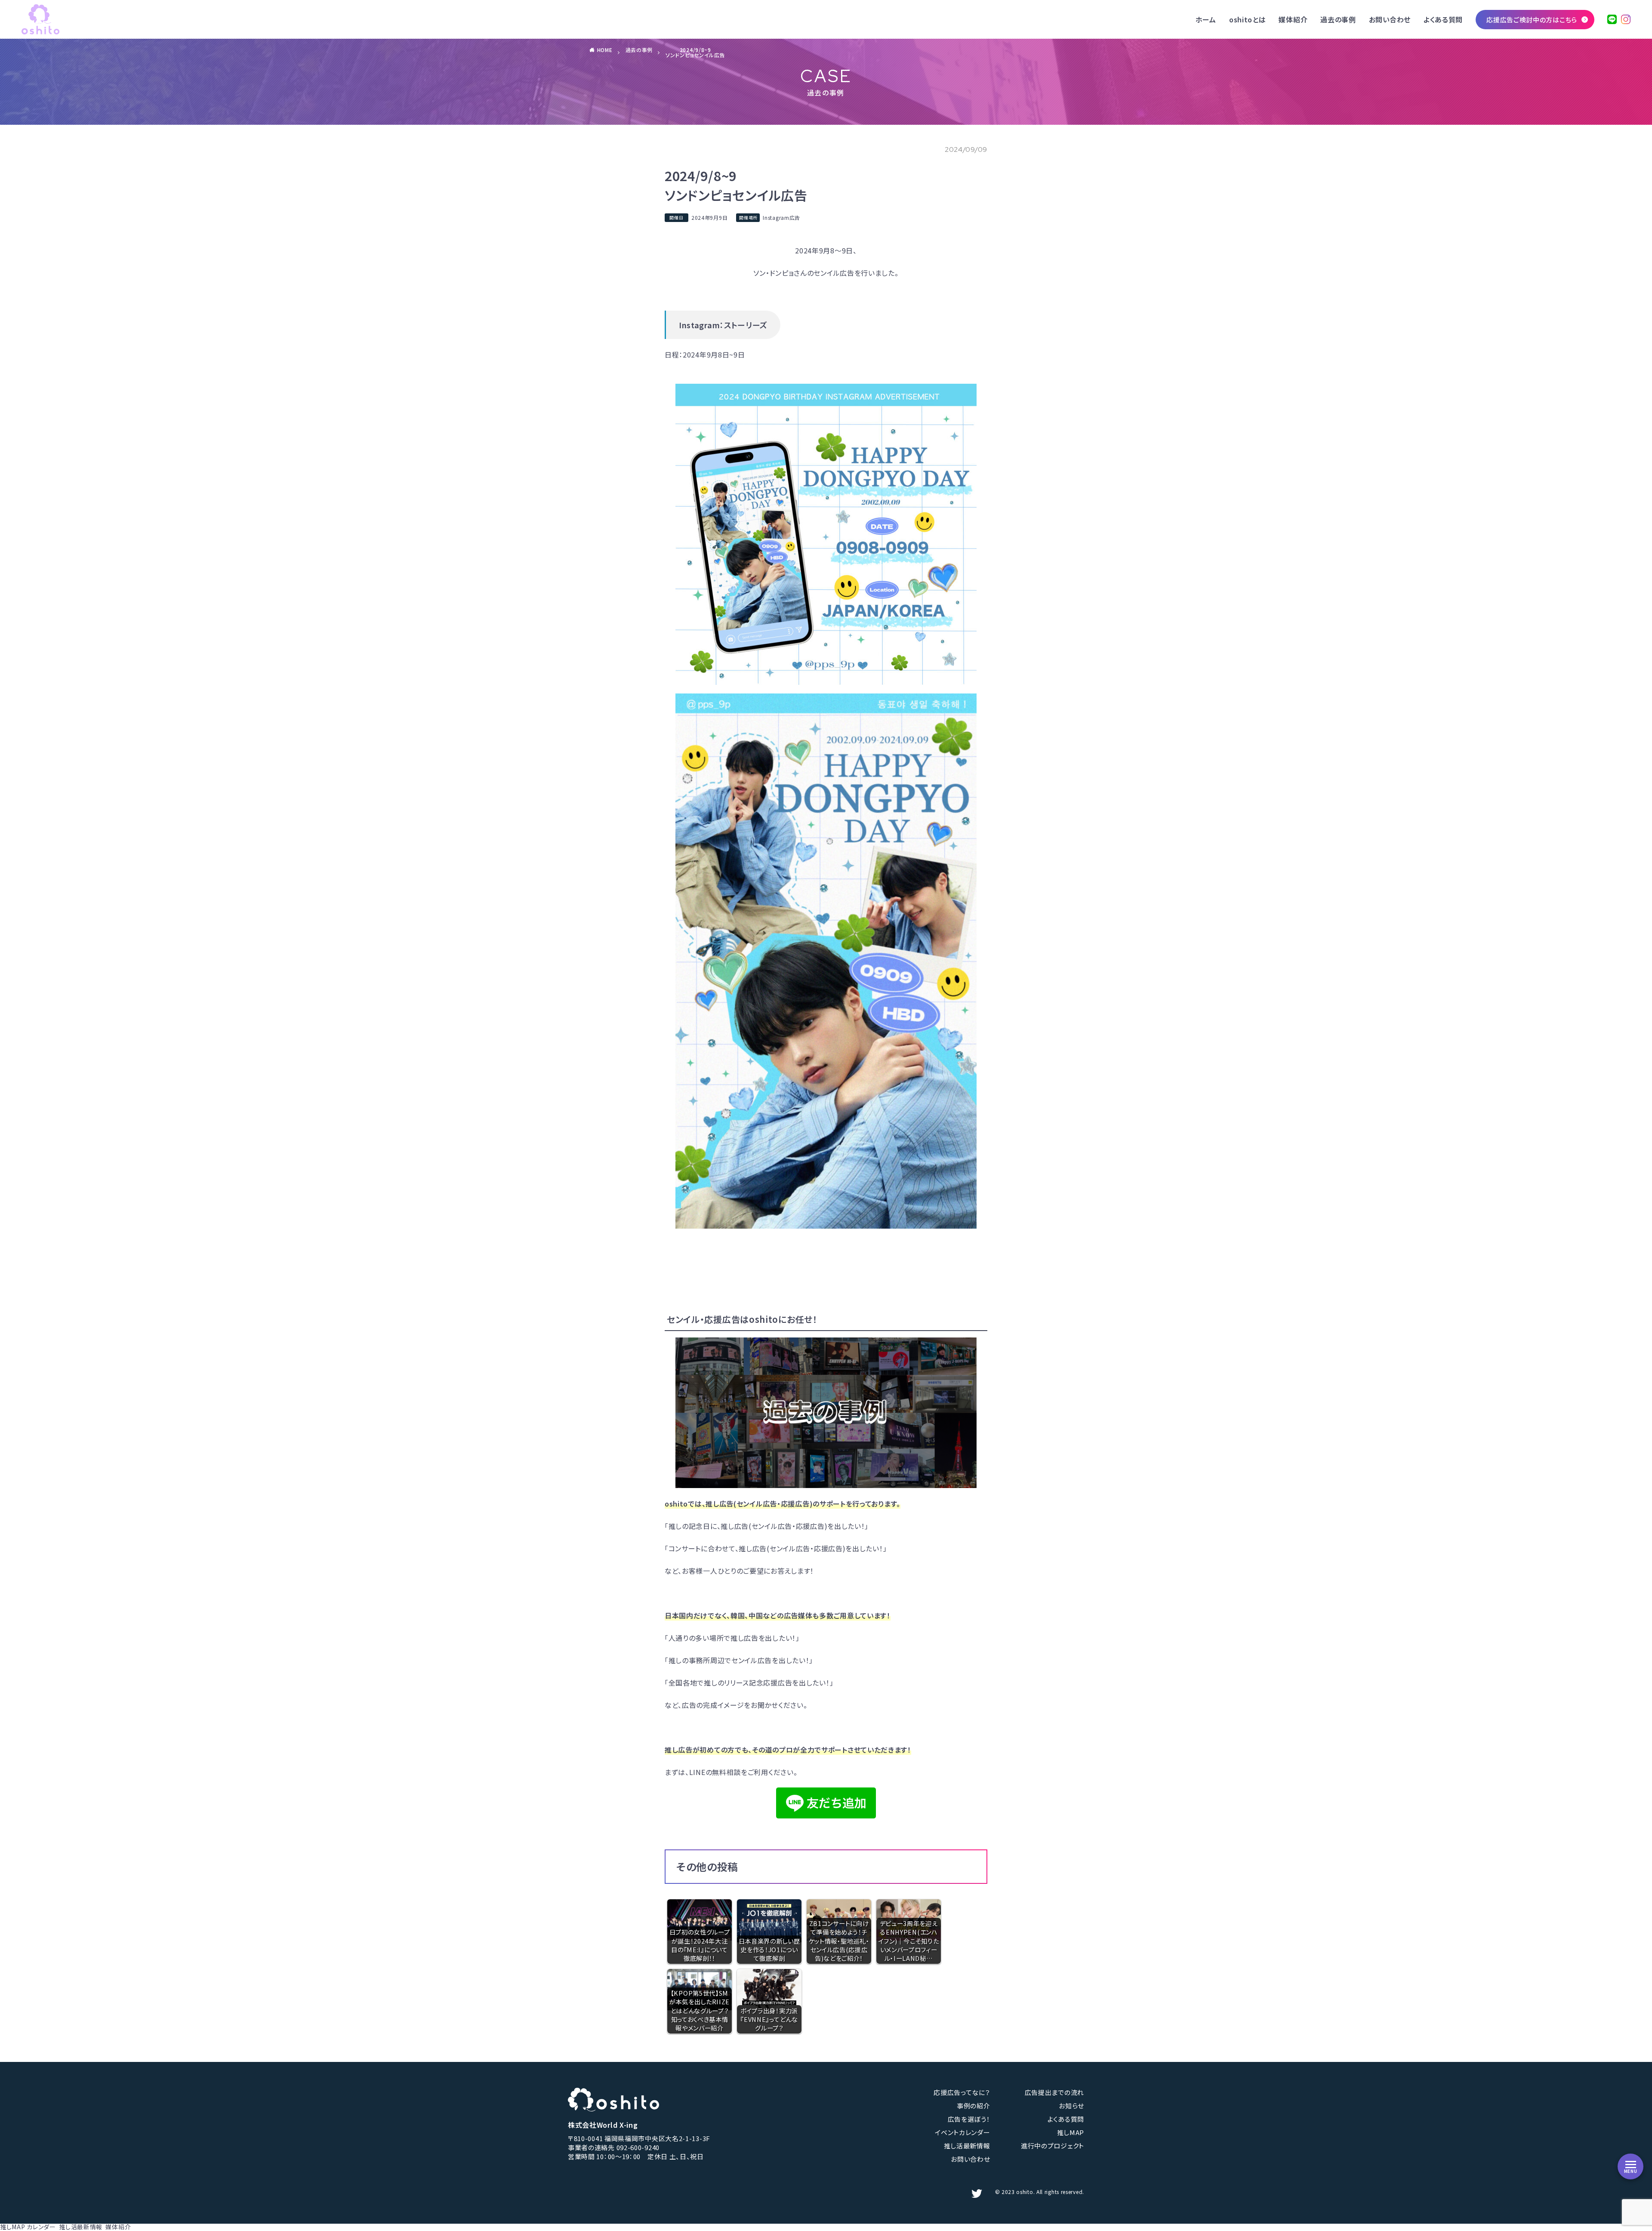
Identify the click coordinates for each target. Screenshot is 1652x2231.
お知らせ (1071, 2106)
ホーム (1206, 19)
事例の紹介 (974, 2106)
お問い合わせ (1390, 19)
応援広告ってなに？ (962, 2092)
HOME (605, 50)
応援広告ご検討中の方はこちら (1532, 20)
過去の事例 (1338, 19)
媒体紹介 (1293, 19)
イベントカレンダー (962, 2132)
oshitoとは (1248, 19)
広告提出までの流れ (1054, 2092)
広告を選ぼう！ (969, 2119)
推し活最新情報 (967, 2146)
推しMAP (1071, 2132)
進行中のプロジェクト (1053, 2146)
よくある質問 (1443, 19)
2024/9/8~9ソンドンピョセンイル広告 (695, 52)
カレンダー (41, 2227)
